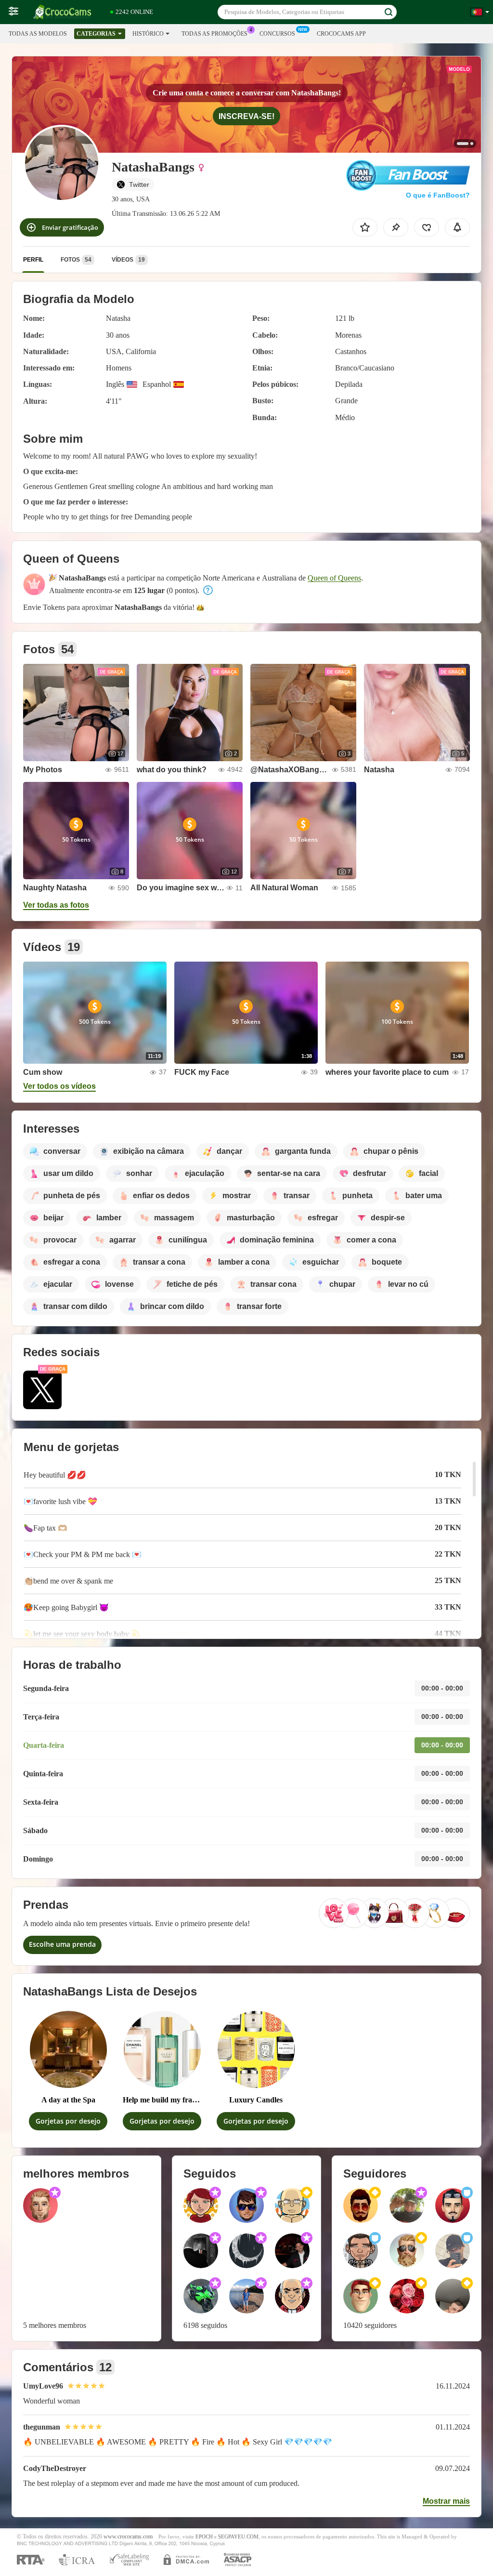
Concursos (277, 34)
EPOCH (204, 2537)
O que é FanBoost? (438, 195)
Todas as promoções (214, 34)
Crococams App (341, 34)
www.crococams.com (128, 2537)
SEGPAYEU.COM (238, 2537)
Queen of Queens (334, 578)
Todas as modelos (38, 34)
